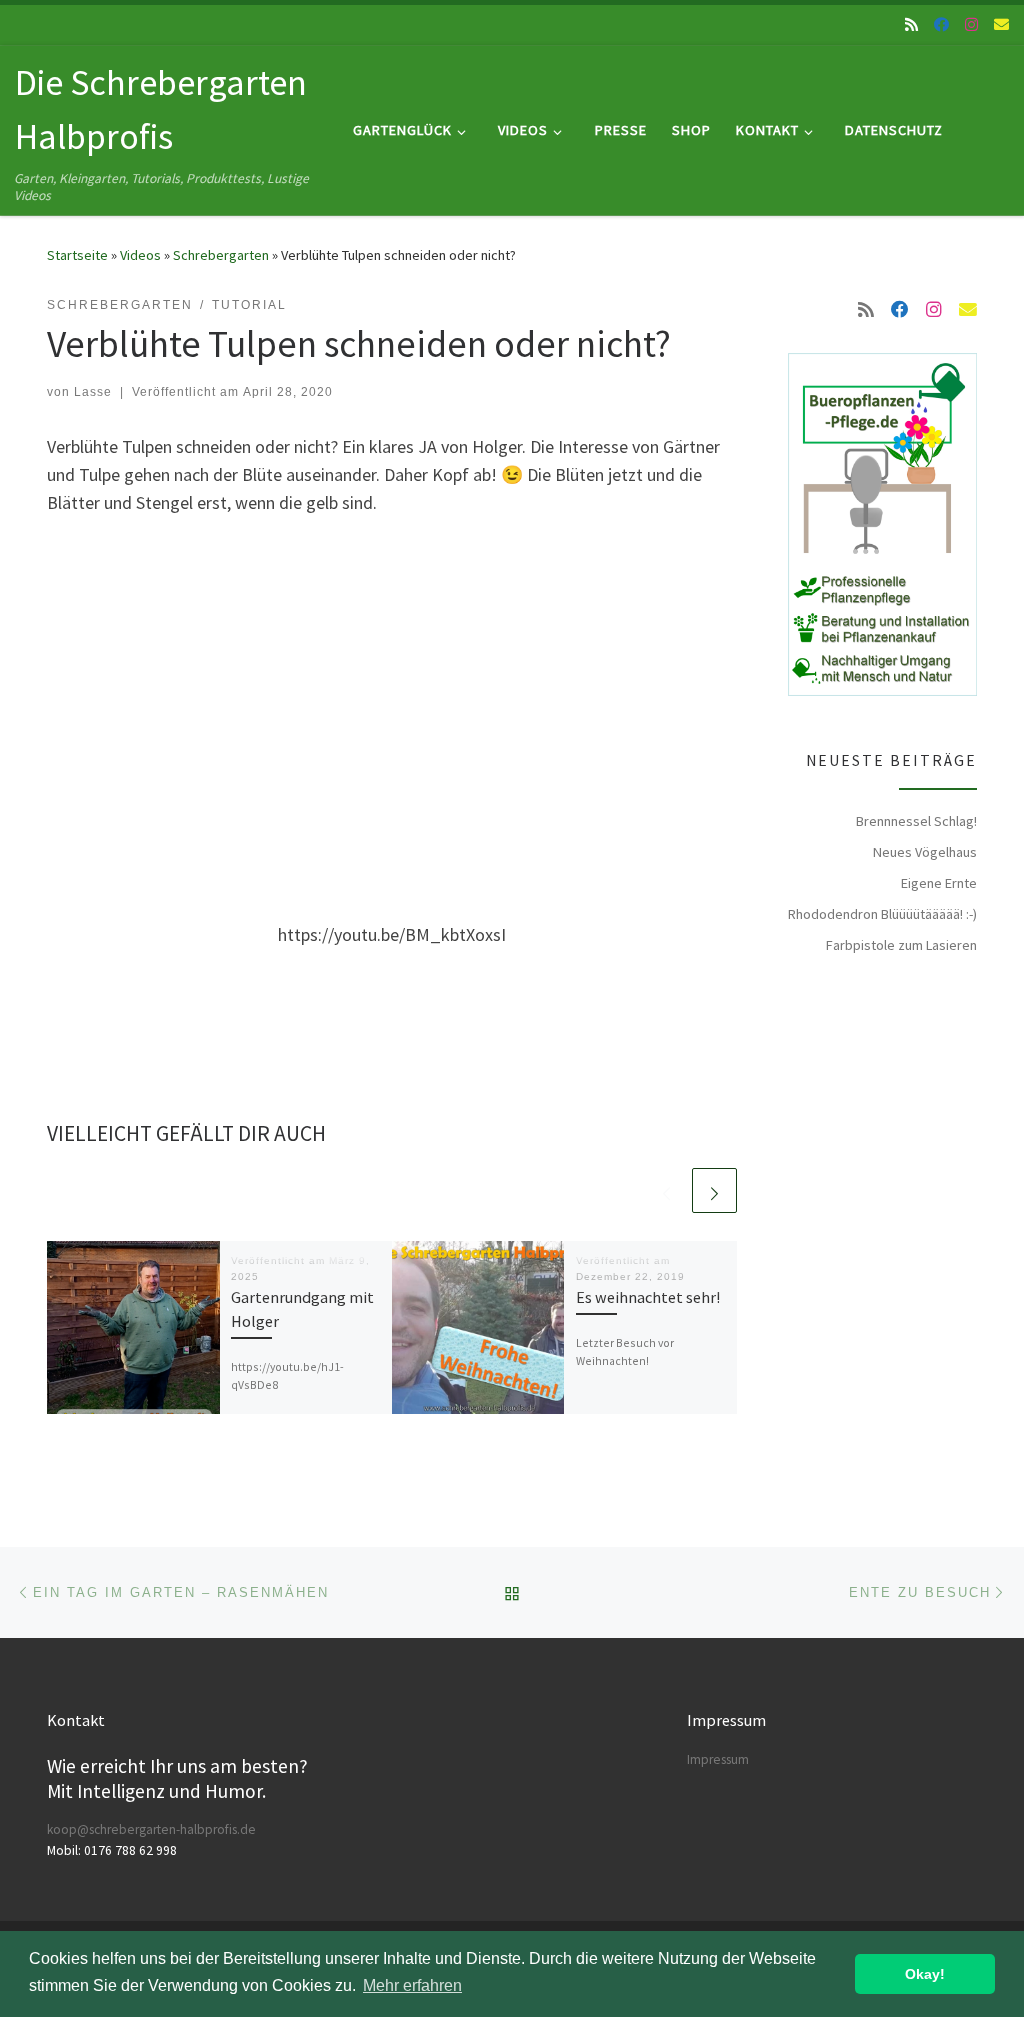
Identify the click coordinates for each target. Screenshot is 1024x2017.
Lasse (93, 392)
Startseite (77, 255)
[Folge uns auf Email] (1001, 24)
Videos (140, 255)
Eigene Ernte (939, 883)
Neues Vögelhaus (925, 852)
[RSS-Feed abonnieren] (911, 24)
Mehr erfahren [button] (412, 1985)
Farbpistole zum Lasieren (901, 945)
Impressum (718, 1759)
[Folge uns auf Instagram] (971, 24)
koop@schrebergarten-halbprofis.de (151, 1829)
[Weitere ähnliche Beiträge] (714, 1190)
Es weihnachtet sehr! (648, 1297)
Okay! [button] (925, 1974)
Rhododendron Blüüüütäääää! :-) (882, 914)
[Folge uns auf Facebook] (941, 24)
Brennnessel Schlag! (916, 821)
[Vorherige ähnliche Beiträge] (666, 1190)
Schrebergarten (221, 255)
